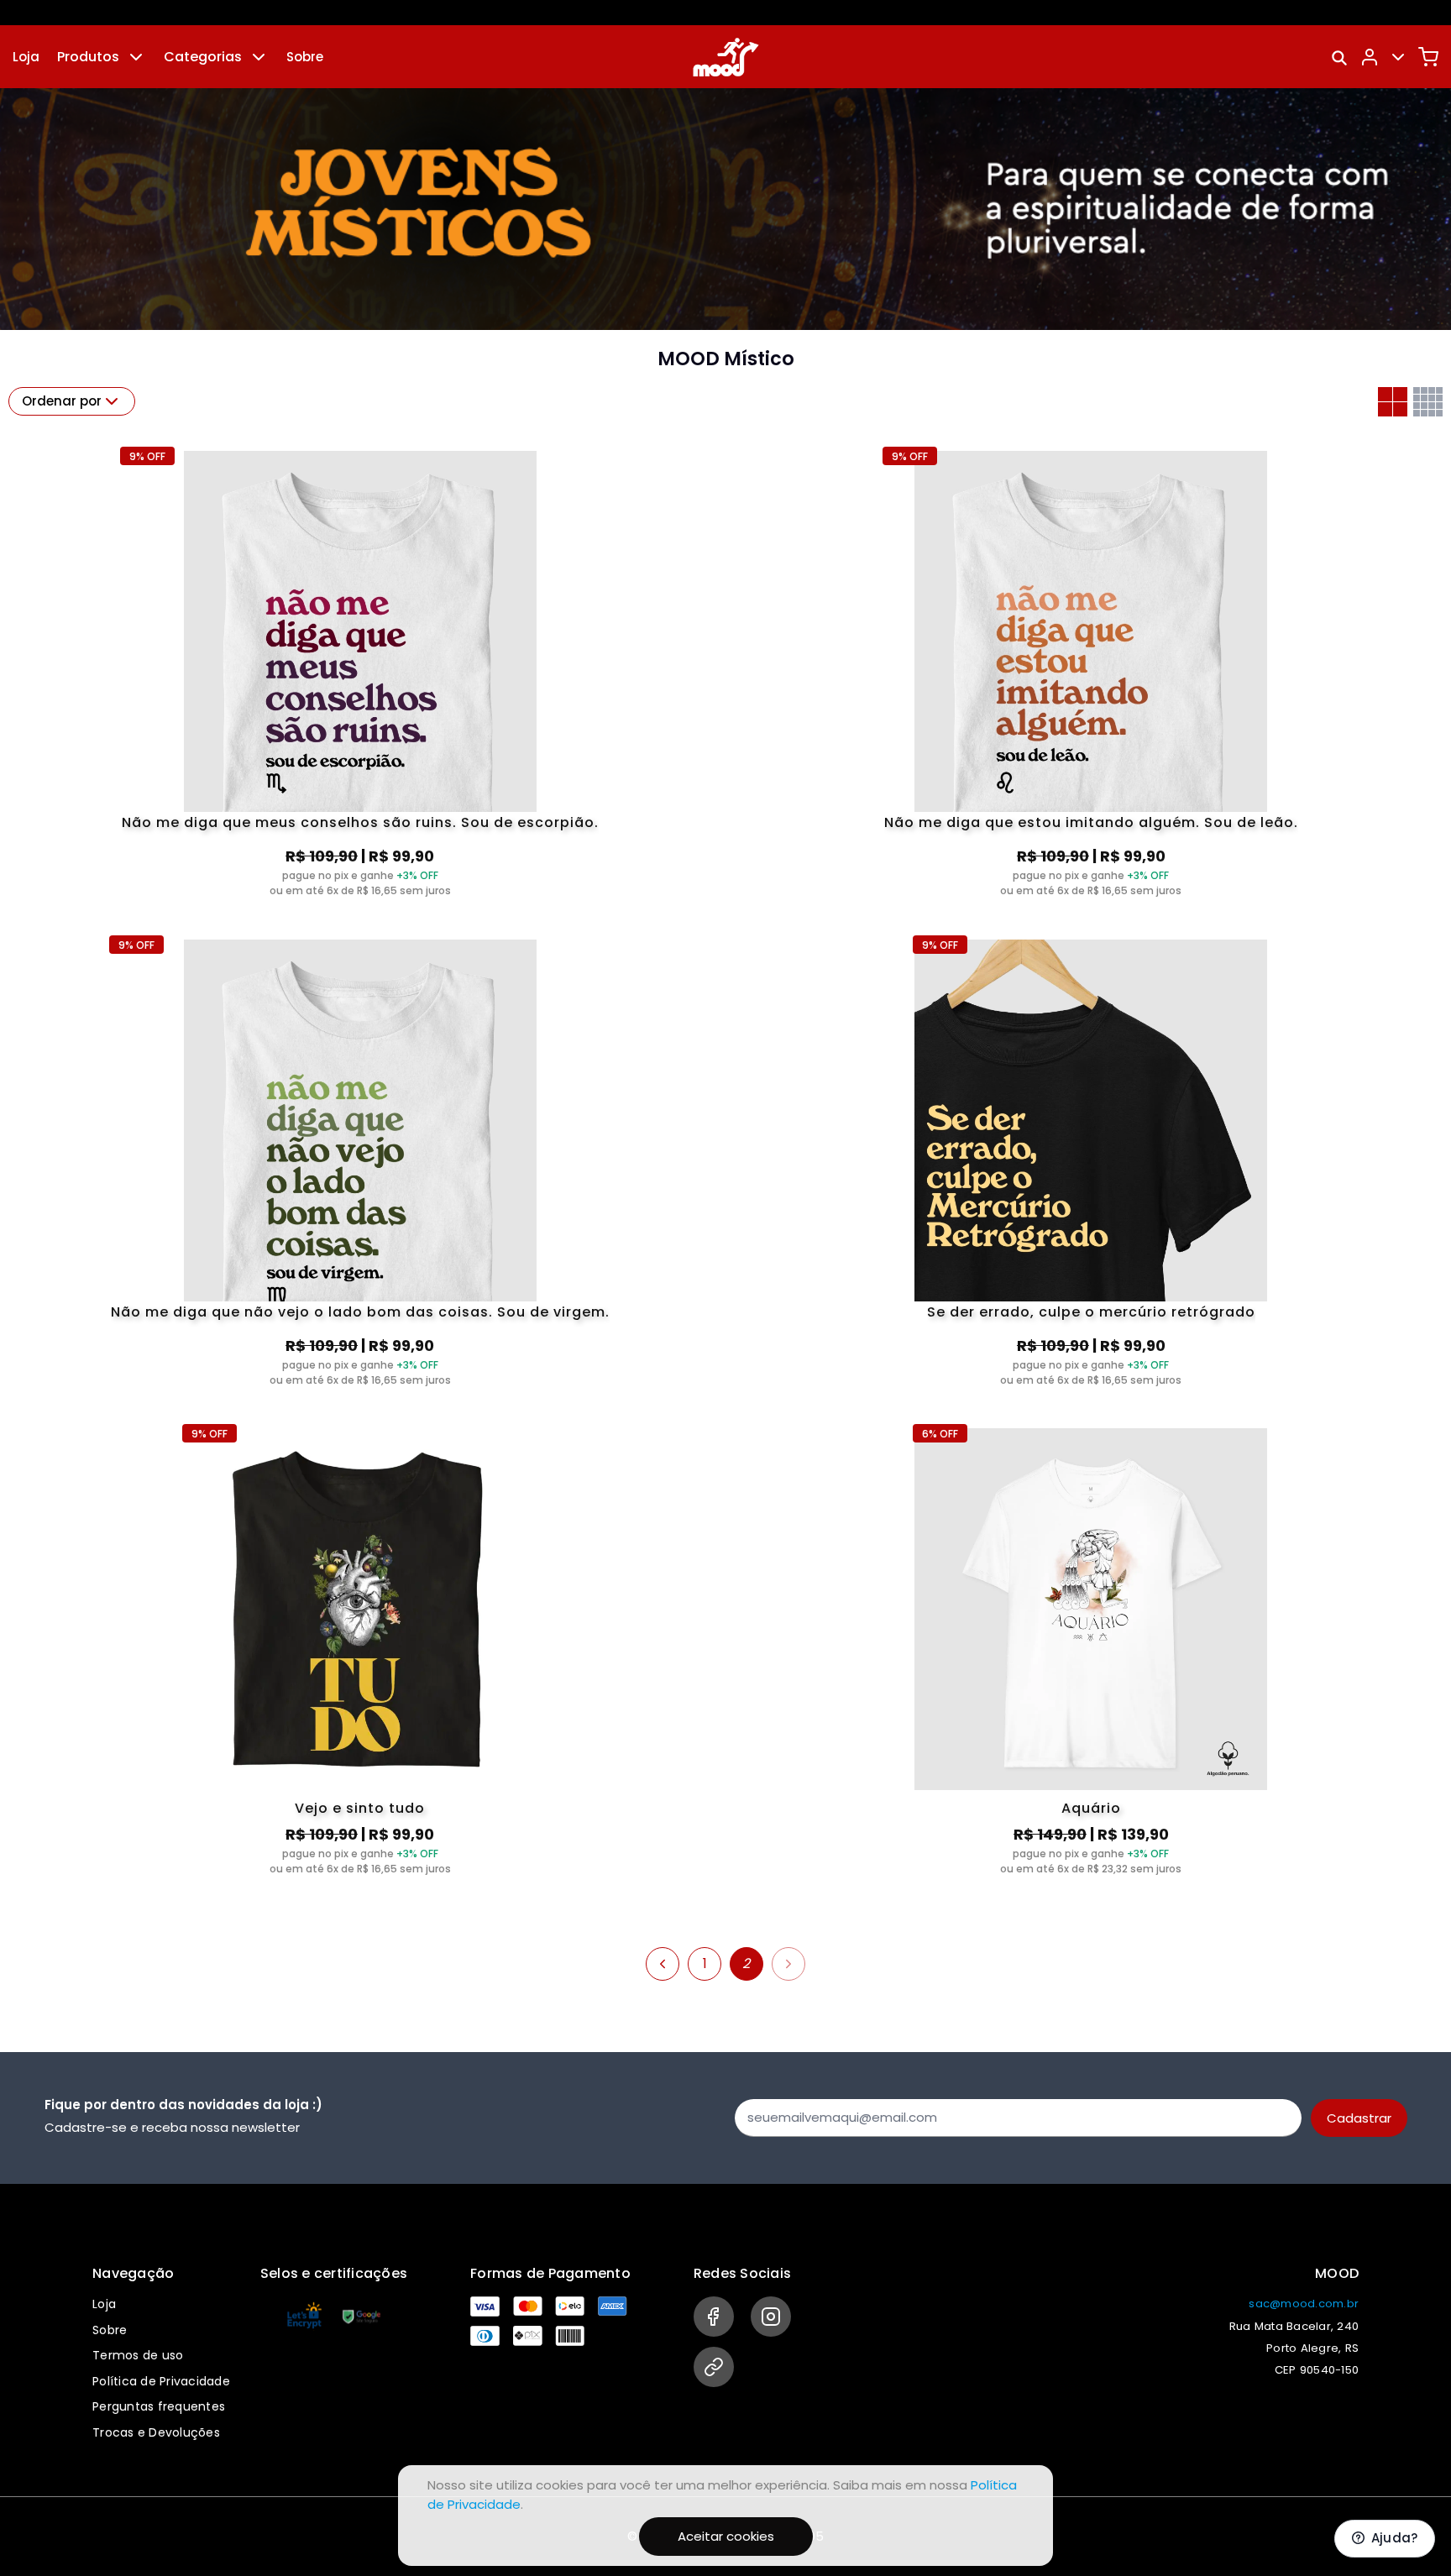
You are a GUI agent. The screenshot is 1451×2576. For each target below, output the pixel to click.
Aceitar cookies (726, 2536)
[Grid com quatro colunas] (1428, 402)
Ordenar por (62, 401)
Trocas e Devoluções (156, 2432)
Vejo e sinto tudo (360, 1808)
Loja (26, 57)
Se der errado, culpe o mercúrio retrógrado (1091, 1313)
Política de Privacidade (161, 2381)
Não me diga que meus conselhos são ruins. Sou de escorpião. (360, 824)
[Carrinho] (1428, 57)
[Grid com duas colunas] (1393, 402)
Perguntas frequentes (159, 2406)
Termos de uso (138, 2355)
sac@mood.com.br (1304, 2304)
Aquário (1091, 1808)
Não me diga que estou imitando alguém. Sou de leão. (1091, 824)
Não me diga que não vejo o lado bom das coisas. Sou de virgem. (360, 1313)
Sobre (305, 57)
